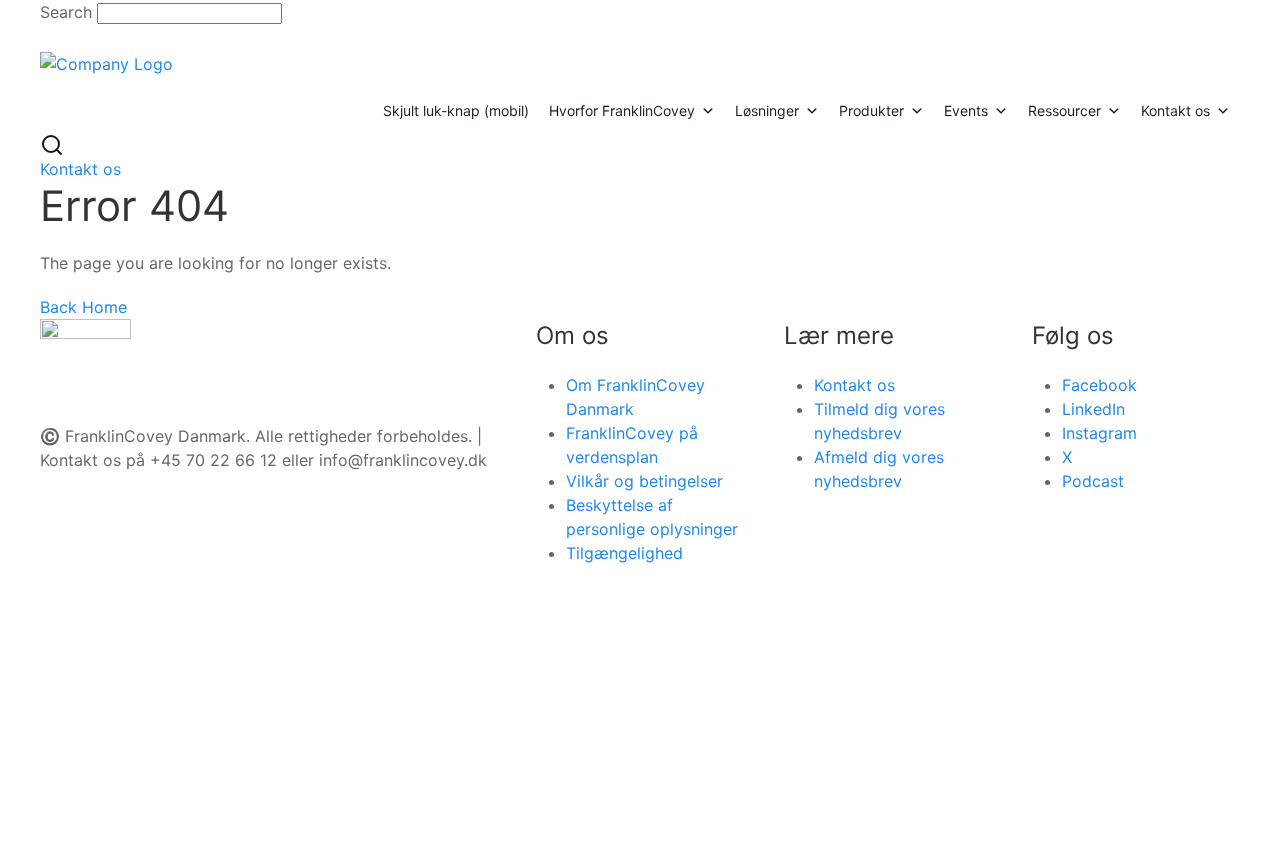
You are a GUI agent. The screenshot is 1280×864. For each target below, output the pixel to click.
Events (966, 110)
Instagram (1099, 433)
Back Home (83, 307)
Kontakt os (1175, 110)
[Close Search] (52, 36)
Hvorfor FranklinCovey (622, 110)
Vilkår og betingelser (644, 481)
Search (66, 12)
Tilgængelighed (624, 553)
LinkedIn (1093, 409)
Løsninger (767, 110)
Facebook (1099, 385)
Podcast (1093, 481)
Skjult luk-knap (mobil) (456, 110)
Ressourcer (1064, 110)
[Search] (52, 143)
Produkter (871, 110)
